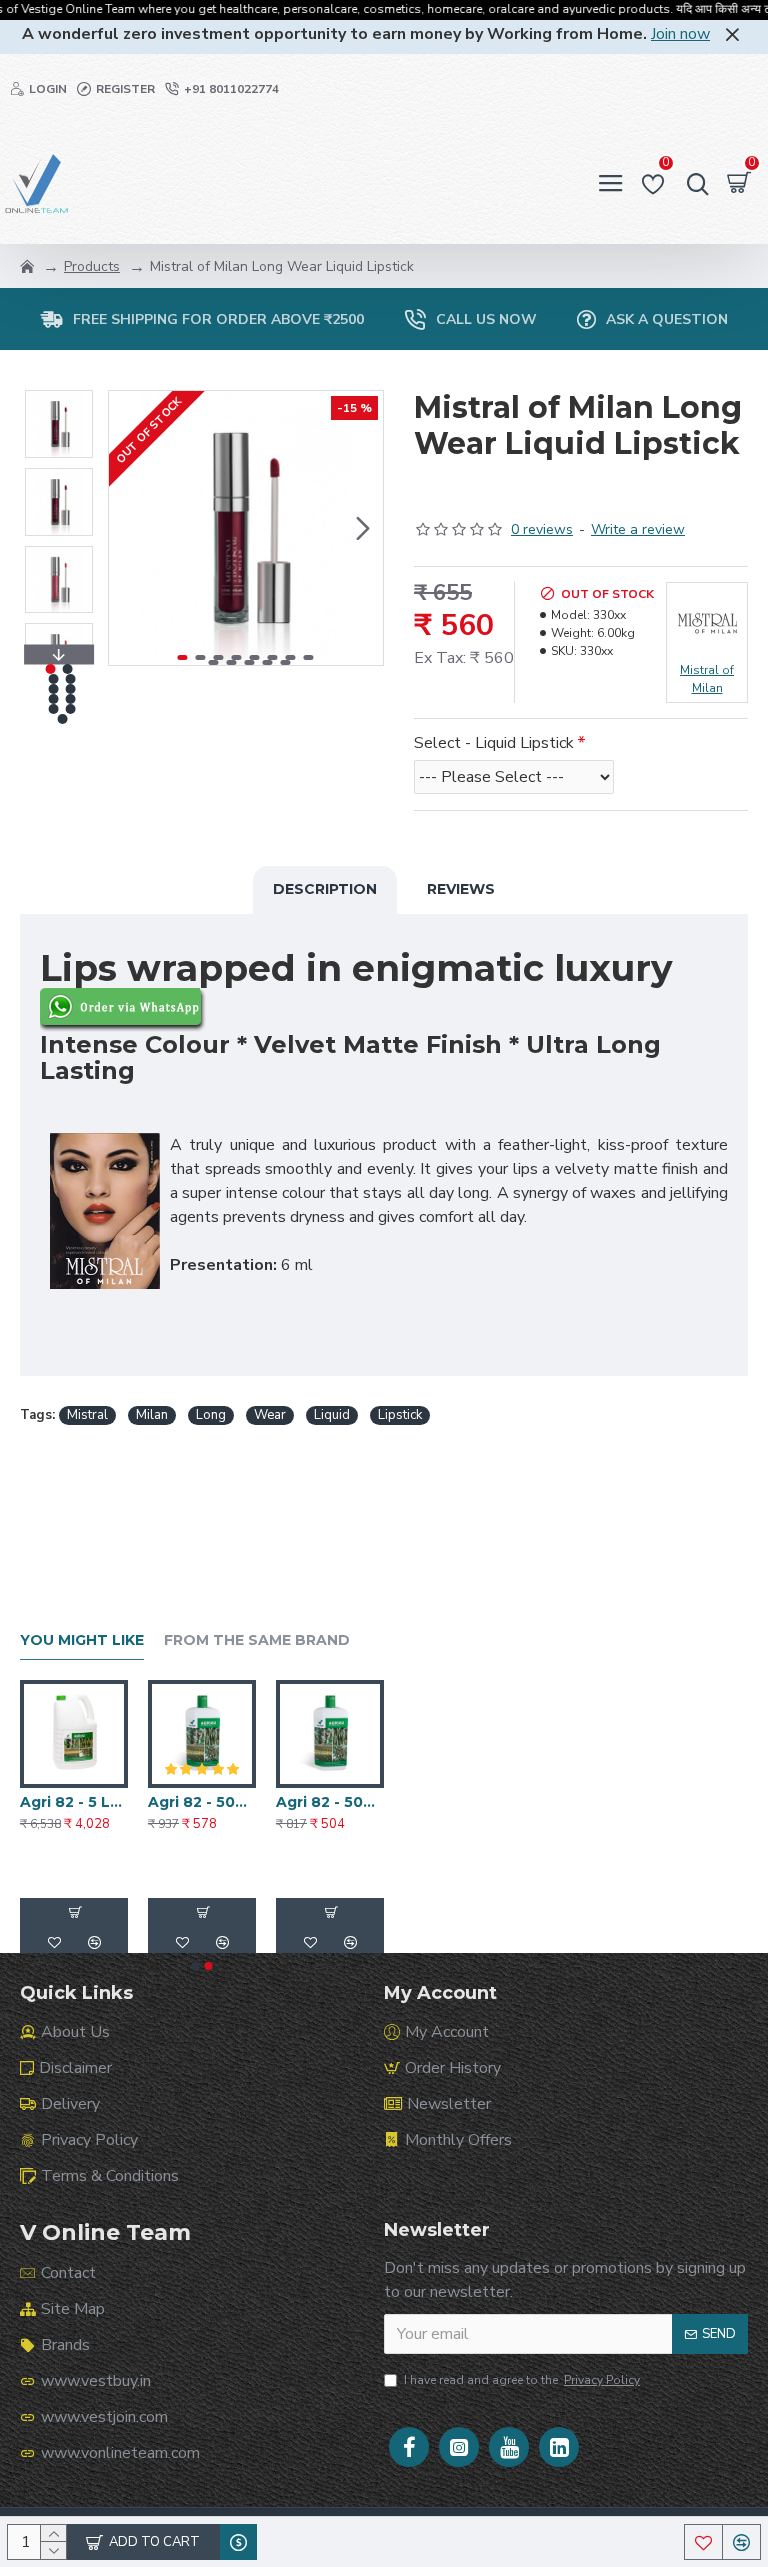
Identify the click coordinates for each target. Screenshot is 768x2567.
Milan (152, 1415)
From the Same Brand (257, 1640)
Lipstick (400, 1415)
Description (325, 889)
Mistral (87, 1415)
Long (211, 1415)
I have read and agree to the (522, 2380)
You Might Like (82, 1640)
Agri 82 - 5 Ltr (327, 1802)
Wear (270, 1415)
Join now (680, 34)
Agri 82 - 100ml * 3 (74, 1802)
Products (92, 266)
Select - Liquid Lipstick (494, 743)
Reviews (461, 889)
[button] (129, 528)
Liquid (332, 1415)
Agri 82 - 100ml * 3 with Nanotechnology (202, 1802)
